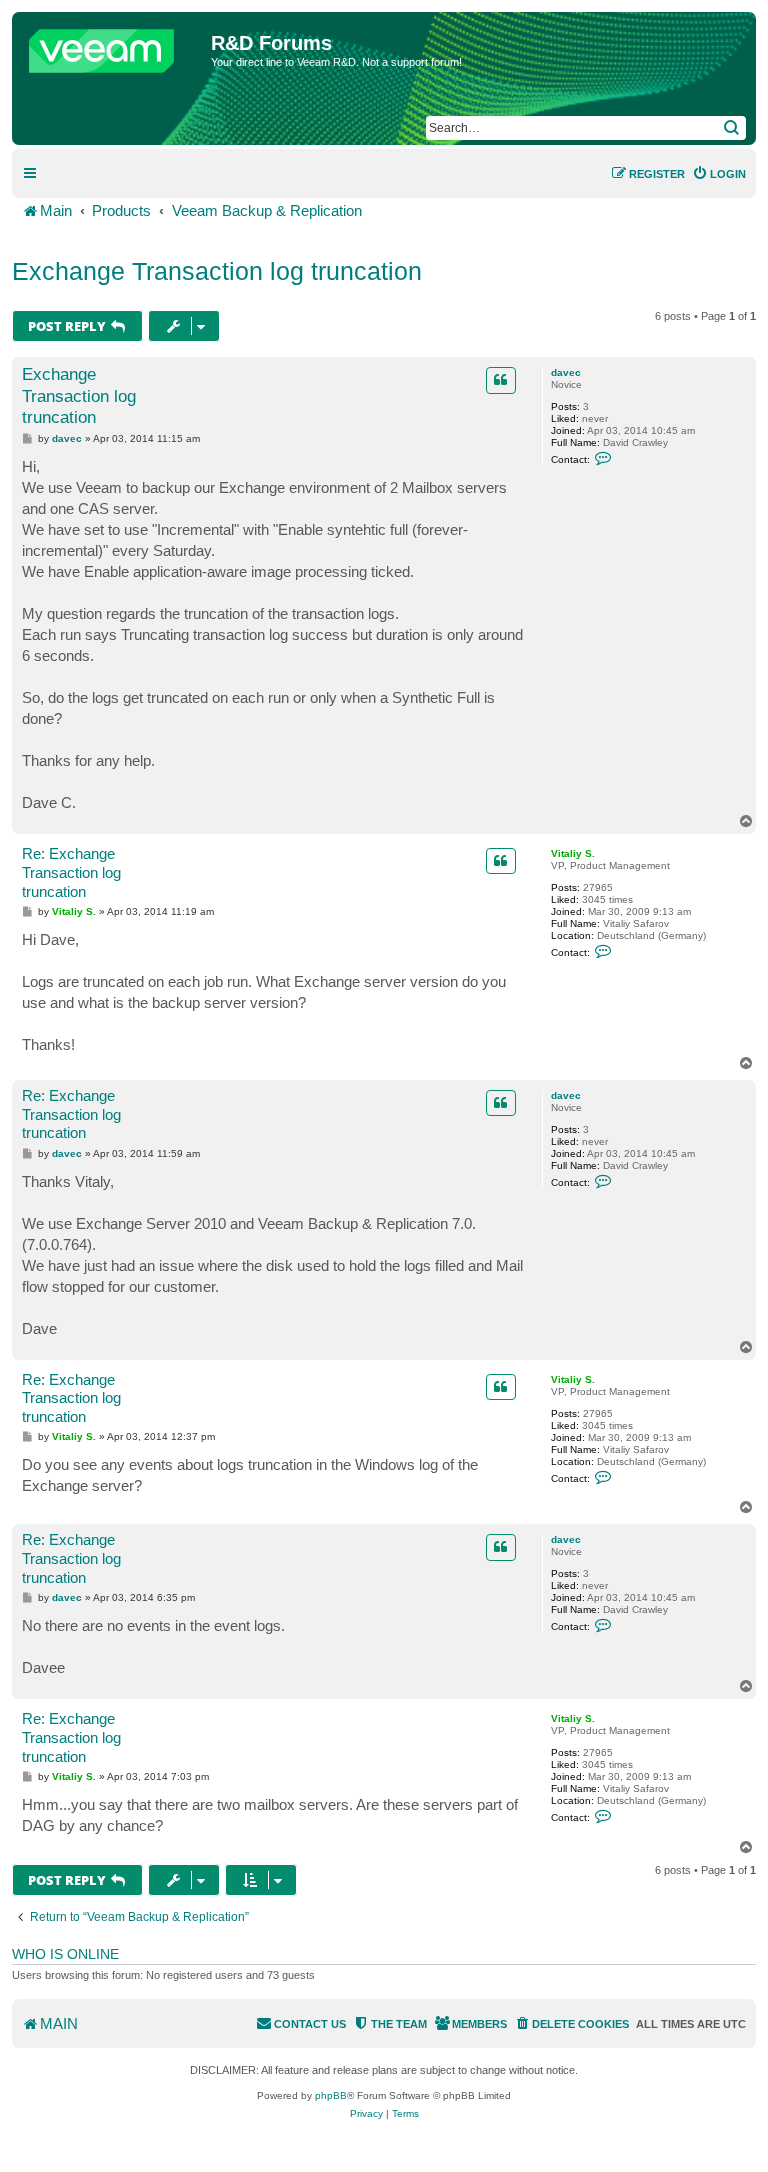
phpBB (331, 2095)
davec (566, 372)
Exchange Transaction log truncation (217, 271)
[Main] (114, 46)
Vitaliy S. (573, 853)
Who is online (65, 1954)
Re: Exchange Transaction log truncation (71, 872)
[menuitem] (719, 174)
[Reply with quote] (501, 380)
